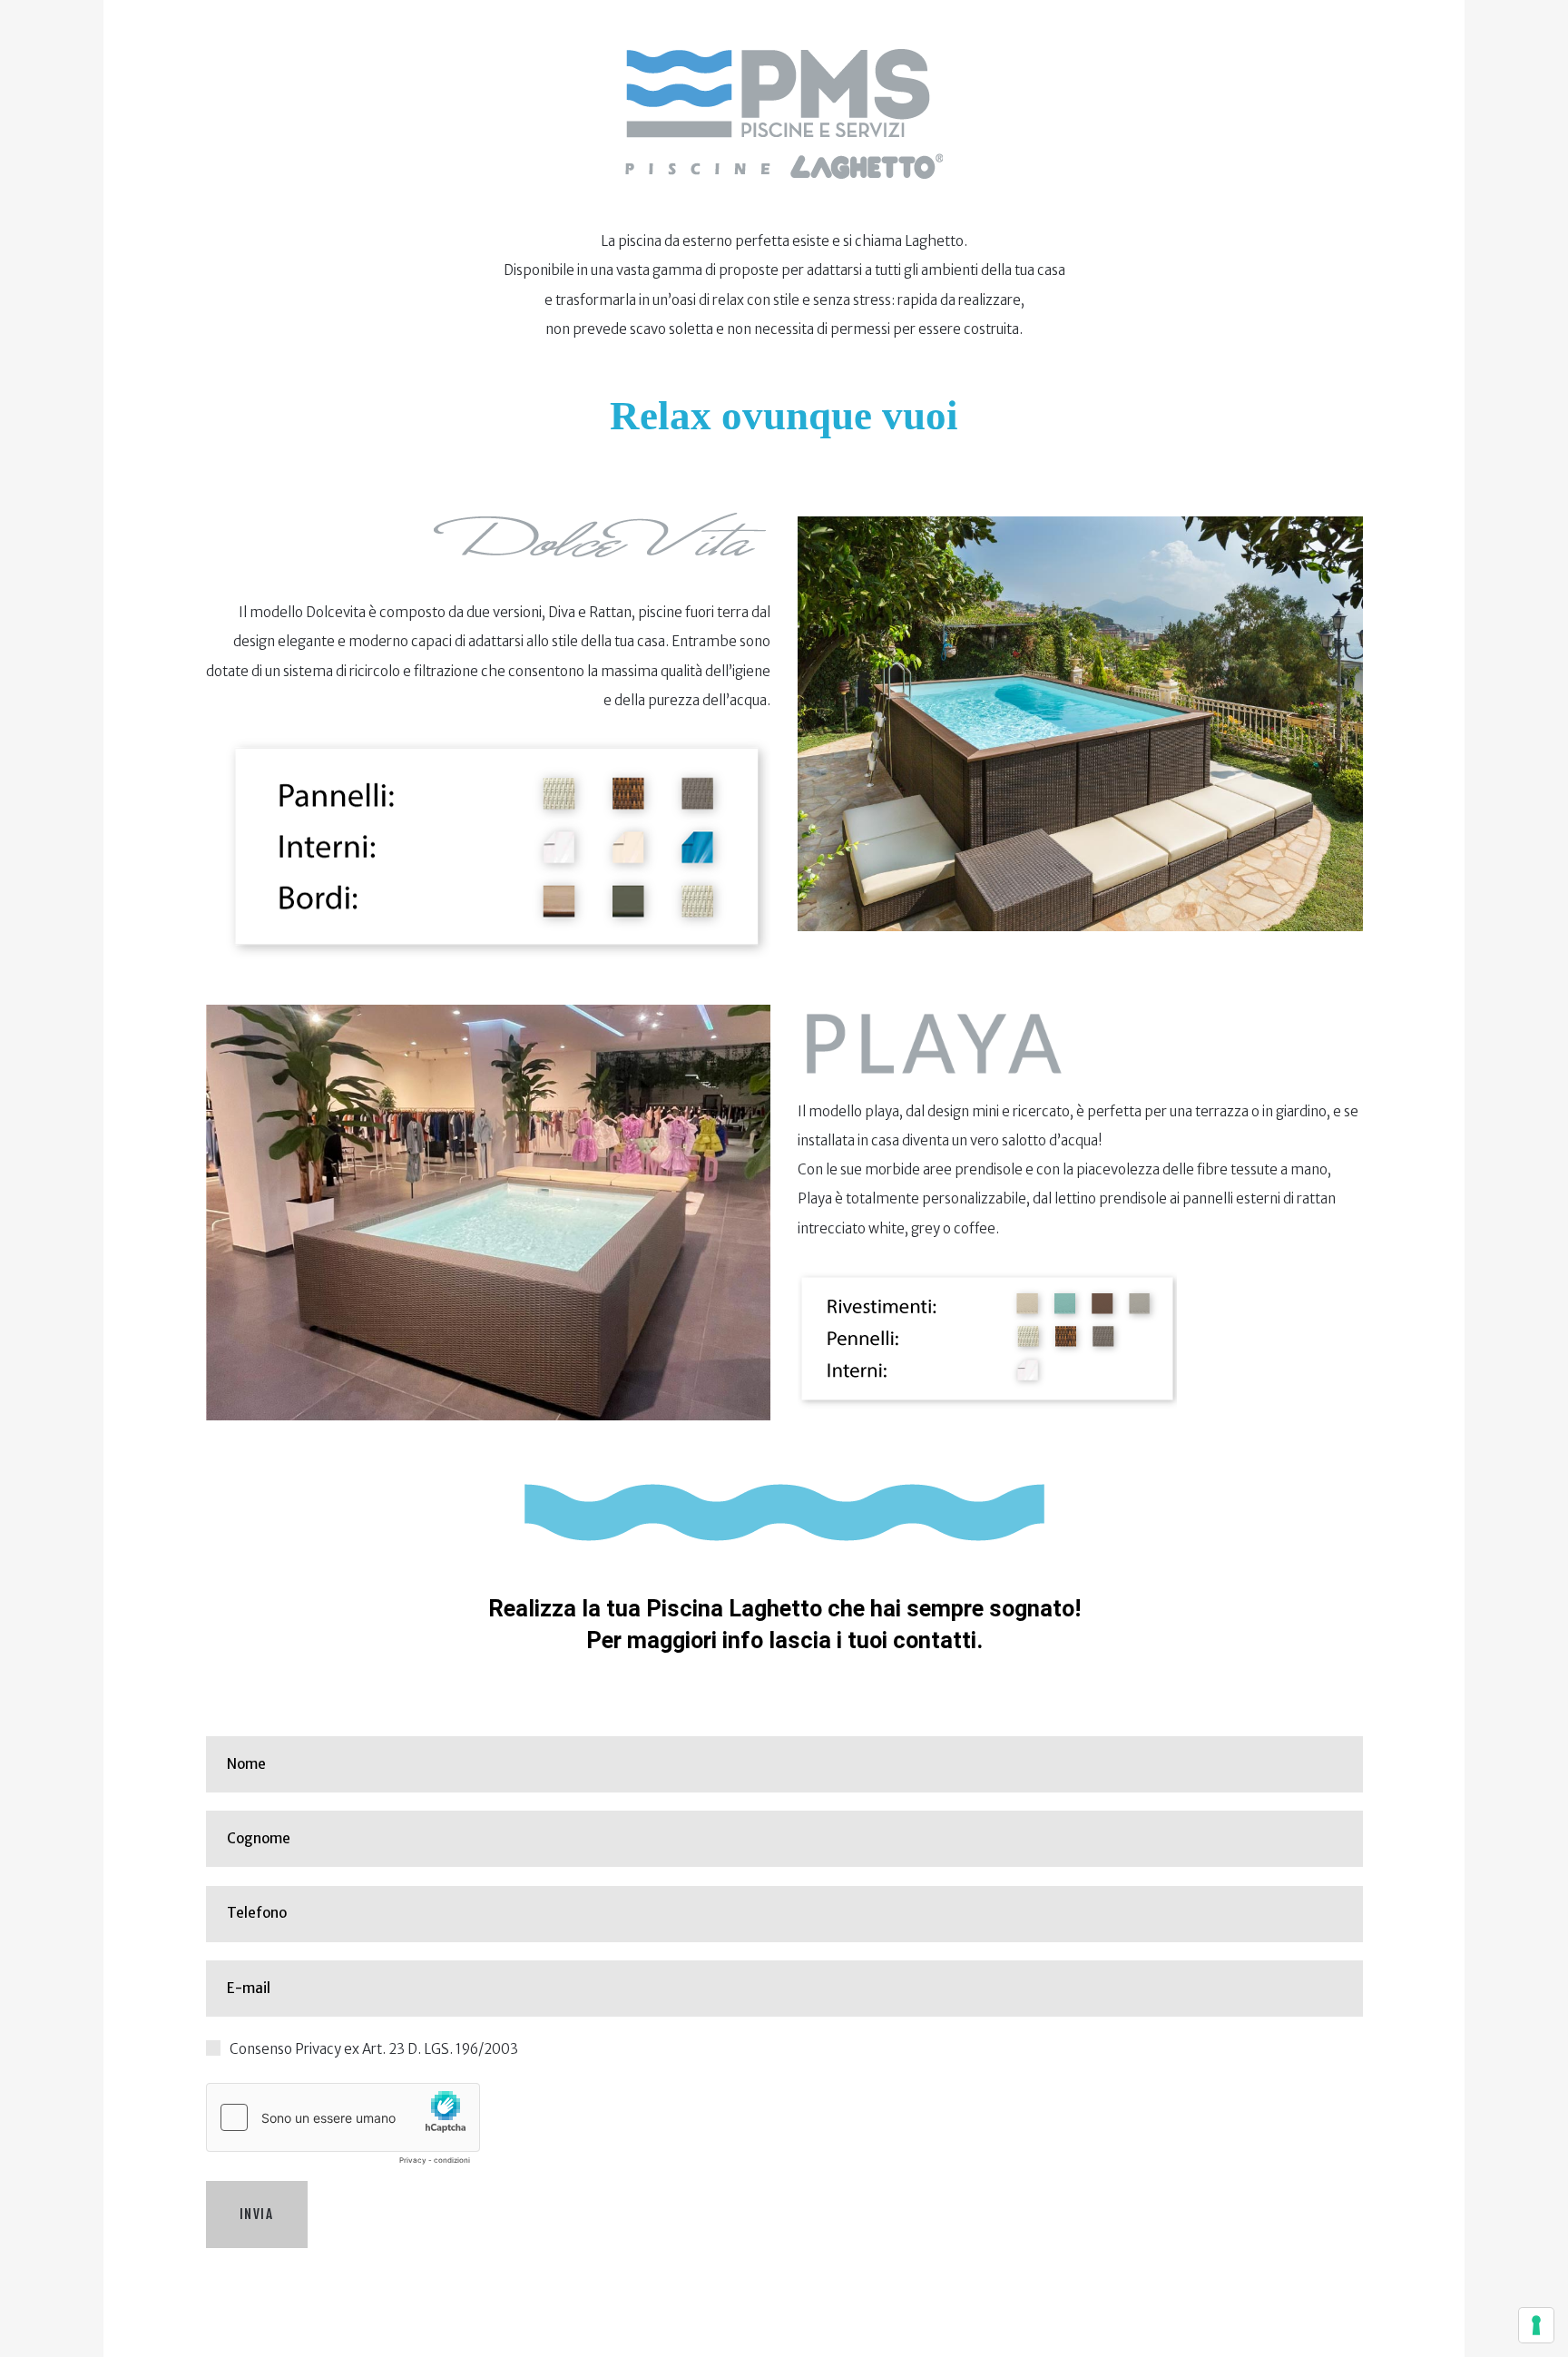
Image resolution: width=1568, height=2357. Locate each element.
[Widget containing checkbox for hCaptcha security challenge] (343, 2128)
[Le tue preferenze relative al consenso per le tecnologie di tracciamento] (1536, 2325)
